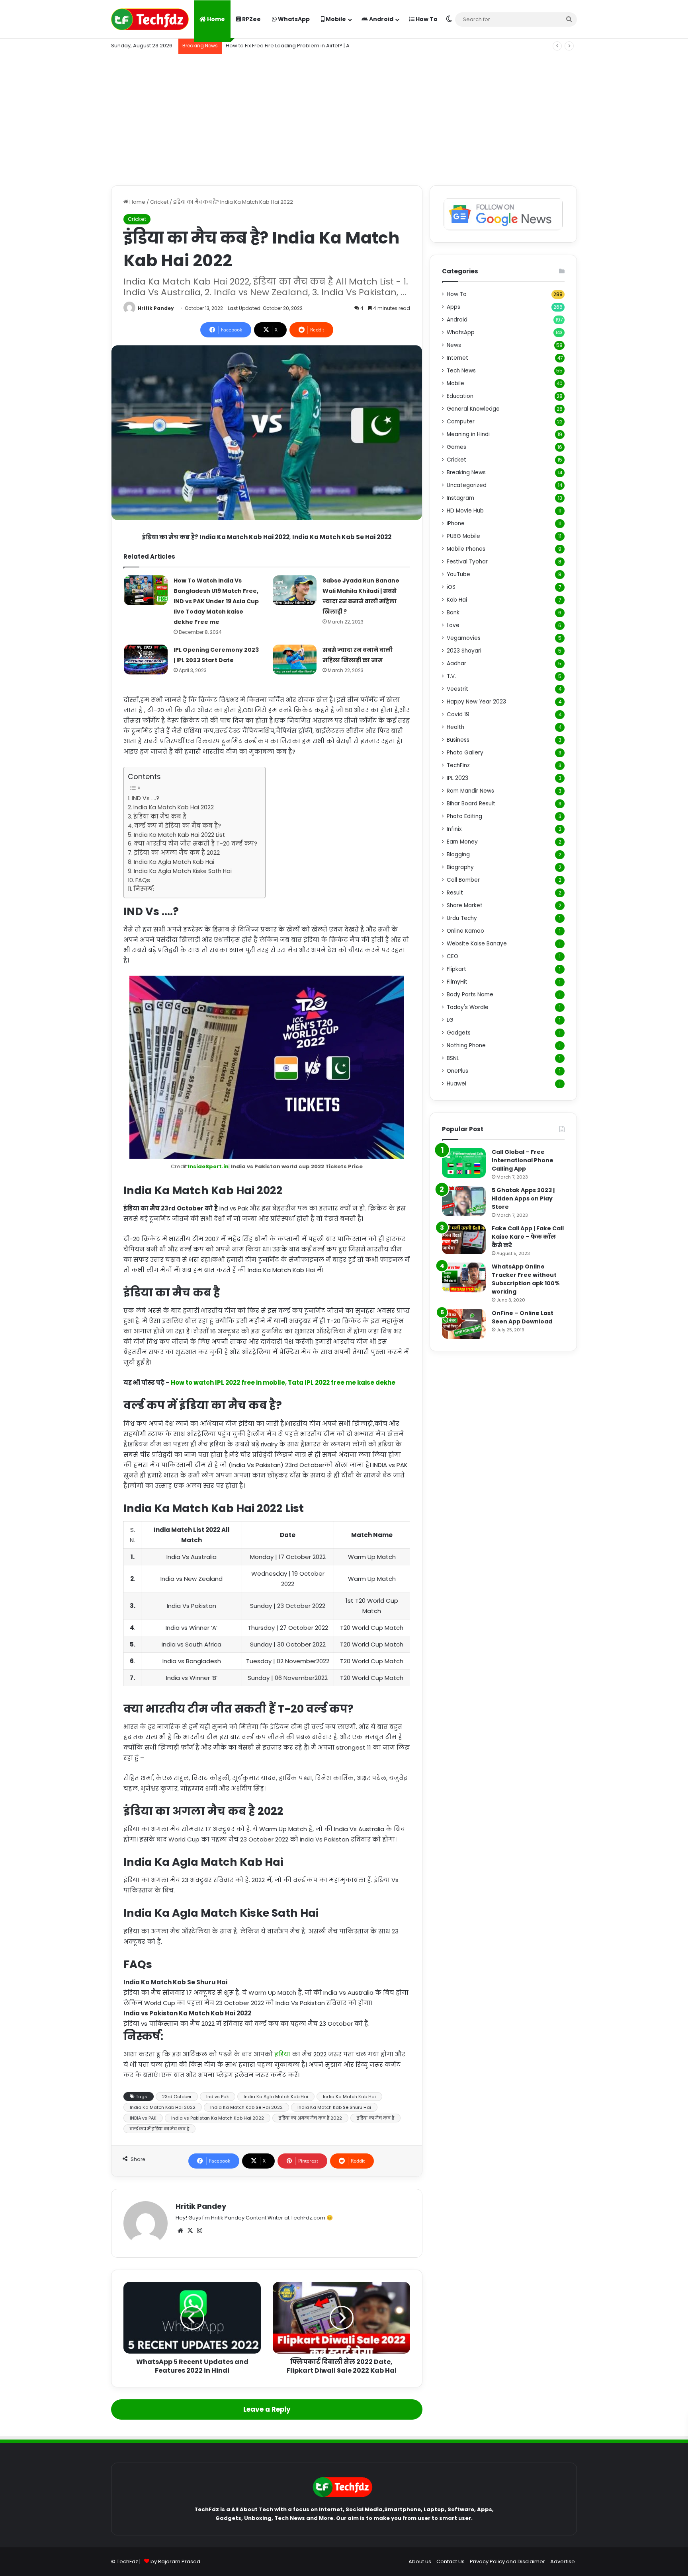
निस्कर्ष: (144, 889)
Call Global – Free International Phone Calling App (523, 1160)
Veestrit (457, 689)
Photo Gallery (465, 753)
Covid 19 (458, 714)
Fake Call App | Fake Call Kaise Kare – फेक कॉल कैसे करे (528, 1237)
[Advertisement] (344, 118)
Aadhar (456, 663)
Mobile (335, 19)
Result (455, 893)
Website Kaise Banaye (477, 944)
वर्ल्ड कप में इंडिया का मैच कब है (159, 2129)
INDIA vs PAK (143, 2118)
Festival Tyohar (467, 562)
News (454, 345)
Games (456, 447)
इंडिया (283, 2054)
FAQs (143, 880)
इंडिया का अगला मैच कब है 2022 (177, 853)
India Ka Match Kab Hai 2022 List (179, 835)
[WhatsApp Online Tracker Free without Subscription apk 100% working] (464, 1277)
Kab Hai (457, 600)
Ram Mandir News (470, 791)
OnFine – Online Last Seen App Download (523, 1317)
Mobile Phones (466, 549)
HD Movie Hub (465, 511)
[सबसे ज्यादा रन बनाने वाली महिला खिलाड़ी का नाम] (295, 660)
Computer (461, 422)
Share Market (465, 905)
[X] (190, 2231)
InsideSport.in (208, 1166)
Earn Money (462, 842)
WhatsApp (293, 19)
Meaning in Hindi (468, 434)
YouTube (458, 574)
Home (215, 19)
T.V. (451, 676)
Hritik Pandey (156, 308)
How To (426, 19)
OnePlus (457, 1071)
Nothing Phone (466, 1045)
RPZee (251, 19)
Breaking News (466, 473)
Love (453, 625)
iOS (451, 587)
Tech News (461, 371)
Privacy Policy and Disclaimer (507, 2561)
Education (460, 396)
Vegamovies (464, 638)
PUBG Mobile (463, 536)
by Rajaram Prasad (175, 2561)
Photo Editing (464, 816)
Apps (453, 307)
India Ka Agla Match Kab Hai (174, 862)
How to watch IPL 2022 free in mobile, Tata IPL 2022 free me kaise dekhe (283, 1383)
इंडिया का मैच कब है (160, 816)
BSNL (453, 1058)
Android (381, 19)
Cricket (159, 202)
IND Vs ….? (146, 798)
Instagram (460, 498)
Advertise (563, 2561)
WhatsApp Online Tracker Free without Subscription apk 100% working (526, 1279)
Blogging (458, 854)
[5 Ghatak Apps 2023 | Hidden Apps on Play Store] (464, 1201)
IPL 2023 (457, 778)
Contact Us (451, 2561)
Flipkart (456, 969)
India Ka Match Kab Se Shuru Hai (334, 2107)
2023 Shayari (464, 651)
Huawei (456, 1084)
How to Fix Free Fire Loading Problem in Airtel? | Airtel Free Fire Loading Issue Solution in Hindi (343, 46)
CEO (452, 956)
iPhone (456, 523)
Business (458, 740)
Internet (457, 358)
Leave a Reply (267, 2409)
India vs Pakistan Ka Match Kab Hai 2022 (218, 2118)
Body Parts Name (470, 995)
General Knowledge (473, 409)
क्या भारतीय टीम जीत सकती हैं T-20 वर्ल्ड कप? (195, 844)
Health (455, 727)
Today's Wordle (468, 1007)
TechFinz (458, 765)
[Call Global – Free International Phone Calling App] (464, 1163)
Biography (460, 867)
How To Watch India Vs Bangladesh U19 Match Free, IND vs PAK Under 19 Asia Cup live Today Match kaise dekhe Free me (216, 601)
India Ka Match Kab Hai (349, 2097)
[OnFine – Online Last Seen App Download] (464, 1324)
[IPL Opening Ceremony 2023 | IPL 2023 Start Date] (146, 660)
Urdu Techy (462, 918)
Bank (453, 613)
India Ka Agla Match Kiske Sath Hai (183, 871)
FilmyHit (457, 982)
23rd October (177, 2097)
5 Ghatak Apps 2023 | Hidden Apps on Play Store (523, 1198)
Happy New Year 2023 (476, 702)
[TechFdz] (150, 19)
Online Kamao (465, 931)
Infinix (454, 829)
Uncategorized (467, 485)
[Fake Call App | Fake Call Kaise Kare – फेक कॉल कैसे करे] (464, 1239)
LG (450, 1020)
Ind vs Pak (218, 2097)
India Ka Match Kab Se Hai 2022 (246, 2107)
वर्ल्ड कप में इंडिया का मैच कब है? (178, 826)
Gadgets (459, 1033)
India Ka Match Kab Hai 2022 (174, 807)
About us (420, 2561)
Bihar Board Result (471, 804)
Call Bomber (463, 880)
